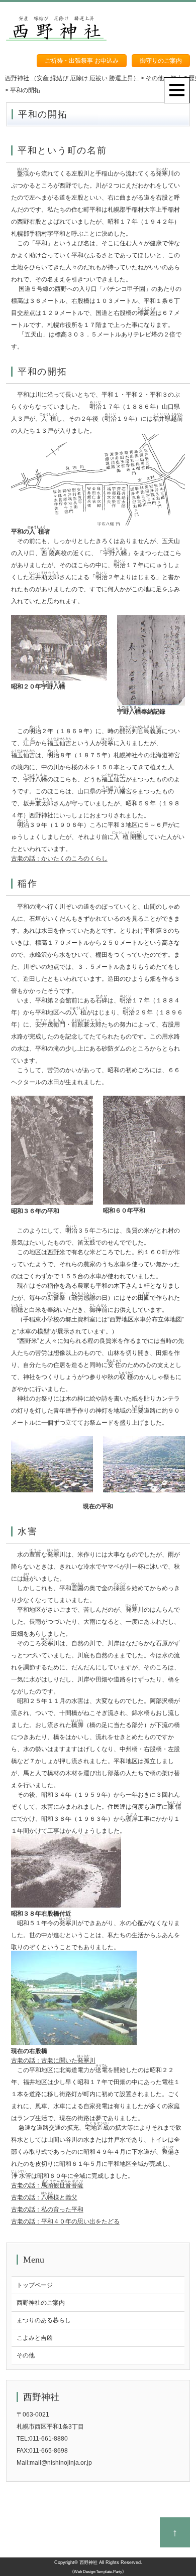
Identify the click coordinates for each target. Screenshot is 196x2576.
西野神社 (88, 2562)
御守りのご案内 (161, 61)
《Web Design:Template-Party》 (98, 2572)
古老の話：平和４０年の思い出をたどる (65, 2221)
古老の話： (47, 2185)
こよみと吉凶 (35, 2338)
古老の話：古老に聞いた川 (53, 2060)
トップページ (35, 2285)
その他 (26, 2355)
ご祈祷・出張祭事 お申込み (82, 61)
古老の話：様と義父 (44, 2197)
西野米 (56, 1252)
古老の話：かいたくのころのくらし (59, 858)
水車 (120, 1264)
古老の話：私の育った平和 (47, 2209)
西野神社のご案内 (41, 2303)
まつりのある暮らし (44, 2320)
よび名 (80, 243)
